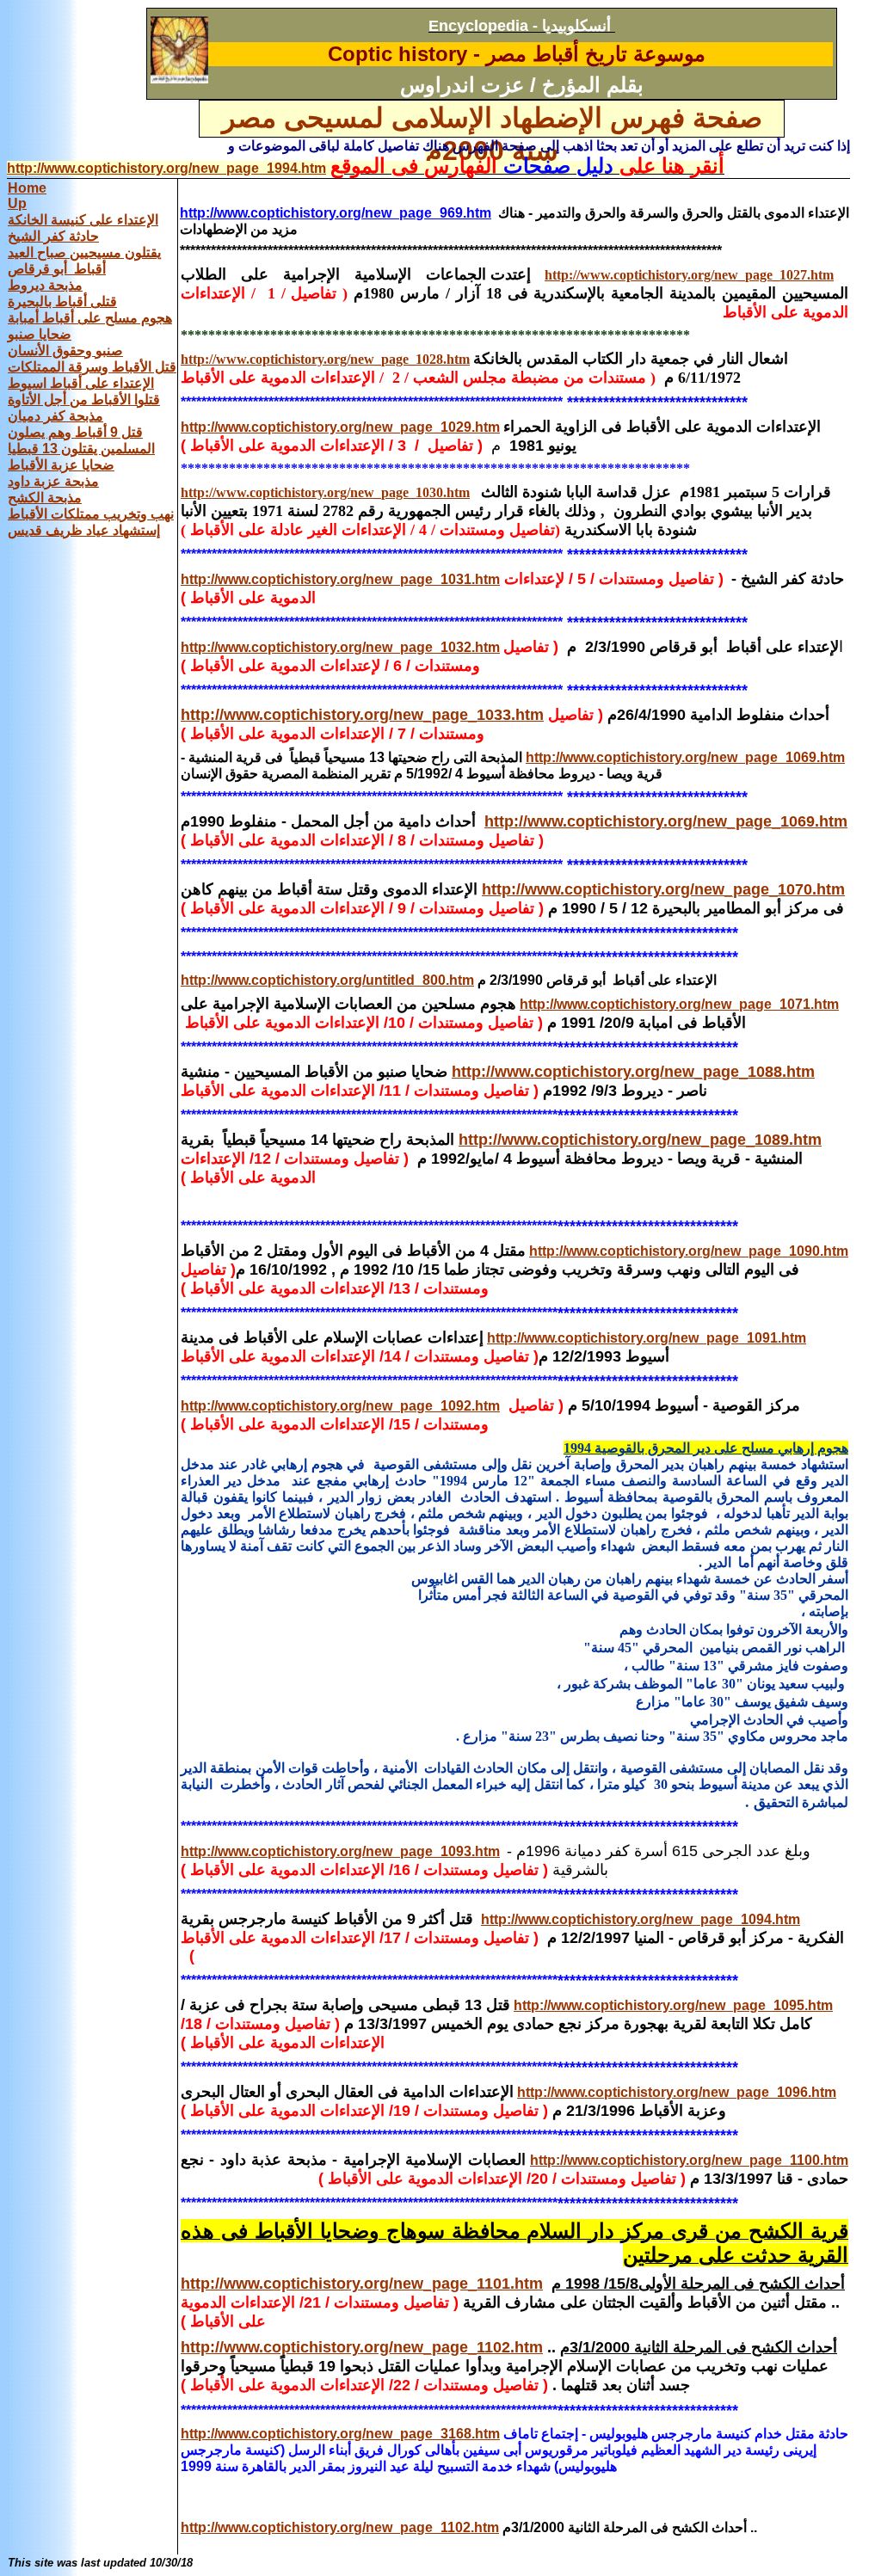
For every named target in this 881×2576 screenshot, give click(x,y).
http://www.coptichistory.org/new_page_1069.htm (685, 757)
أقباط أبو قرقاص (57, 269)
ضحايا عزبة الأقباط (61, 465)
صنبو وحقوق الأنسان (65, 350)
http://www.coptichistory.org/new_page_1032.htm (340, 647)
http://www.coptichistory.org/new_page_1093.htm (340, 1851)
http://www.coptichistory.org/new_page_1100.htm (689, 2160)
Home (27, 188)
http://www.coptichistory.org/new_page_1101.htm (362, 2284)
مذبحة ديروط (45, 285)
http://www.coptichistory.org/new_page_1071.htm (679, 1004)
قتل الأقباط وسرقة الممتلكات (92, 367)
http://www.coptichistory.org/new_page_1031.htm (340, 579)
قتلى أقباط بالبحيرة (62, 301)
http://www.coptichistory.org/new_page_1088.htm (633, 1072)
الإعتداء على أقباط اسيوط (81, 383)
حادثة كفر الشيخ (53, 236)
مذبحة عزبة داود (53, 481)
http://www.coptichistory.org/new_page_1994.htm (166, 168)
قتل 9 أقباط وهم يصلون (75, 432)
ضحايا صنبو (40, 334)
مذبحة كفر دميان (55, 416)
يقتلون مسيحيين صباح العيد (84, 252)
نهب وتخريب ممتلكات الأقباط (91, 514)
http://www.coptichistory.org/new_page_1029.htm (340, 427)
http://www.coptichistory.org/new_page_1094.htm (641, 1919)
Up (17, 203)
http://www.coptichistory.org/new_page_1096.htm (677, 2092)
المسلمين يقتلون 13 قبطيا (81, 449)
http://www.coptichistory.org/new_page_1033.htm (362, 715)
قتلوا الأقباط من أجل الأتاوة (84, 400)
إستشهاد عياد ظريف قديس (84, 530)
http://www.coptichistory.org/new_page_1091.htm (647, 1338)
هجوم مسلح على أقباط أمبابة (90, 318)
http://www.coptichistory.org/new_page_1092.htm (340, 1406)
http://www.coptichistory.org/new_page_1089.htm (640, 1140)
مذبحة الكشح (45, 498)
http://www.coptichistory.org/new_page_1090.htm (689, 1251)
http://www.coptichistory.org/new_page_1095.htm (673, 2005)
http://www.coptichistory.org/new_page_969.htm (336, 213)
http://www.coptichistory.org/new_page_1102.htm (362, 2347)
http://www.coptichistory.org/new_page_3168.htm (340, 2434)
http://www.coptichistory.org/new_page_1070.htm (663, 889)
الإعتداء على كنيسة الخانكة (83, 220)
